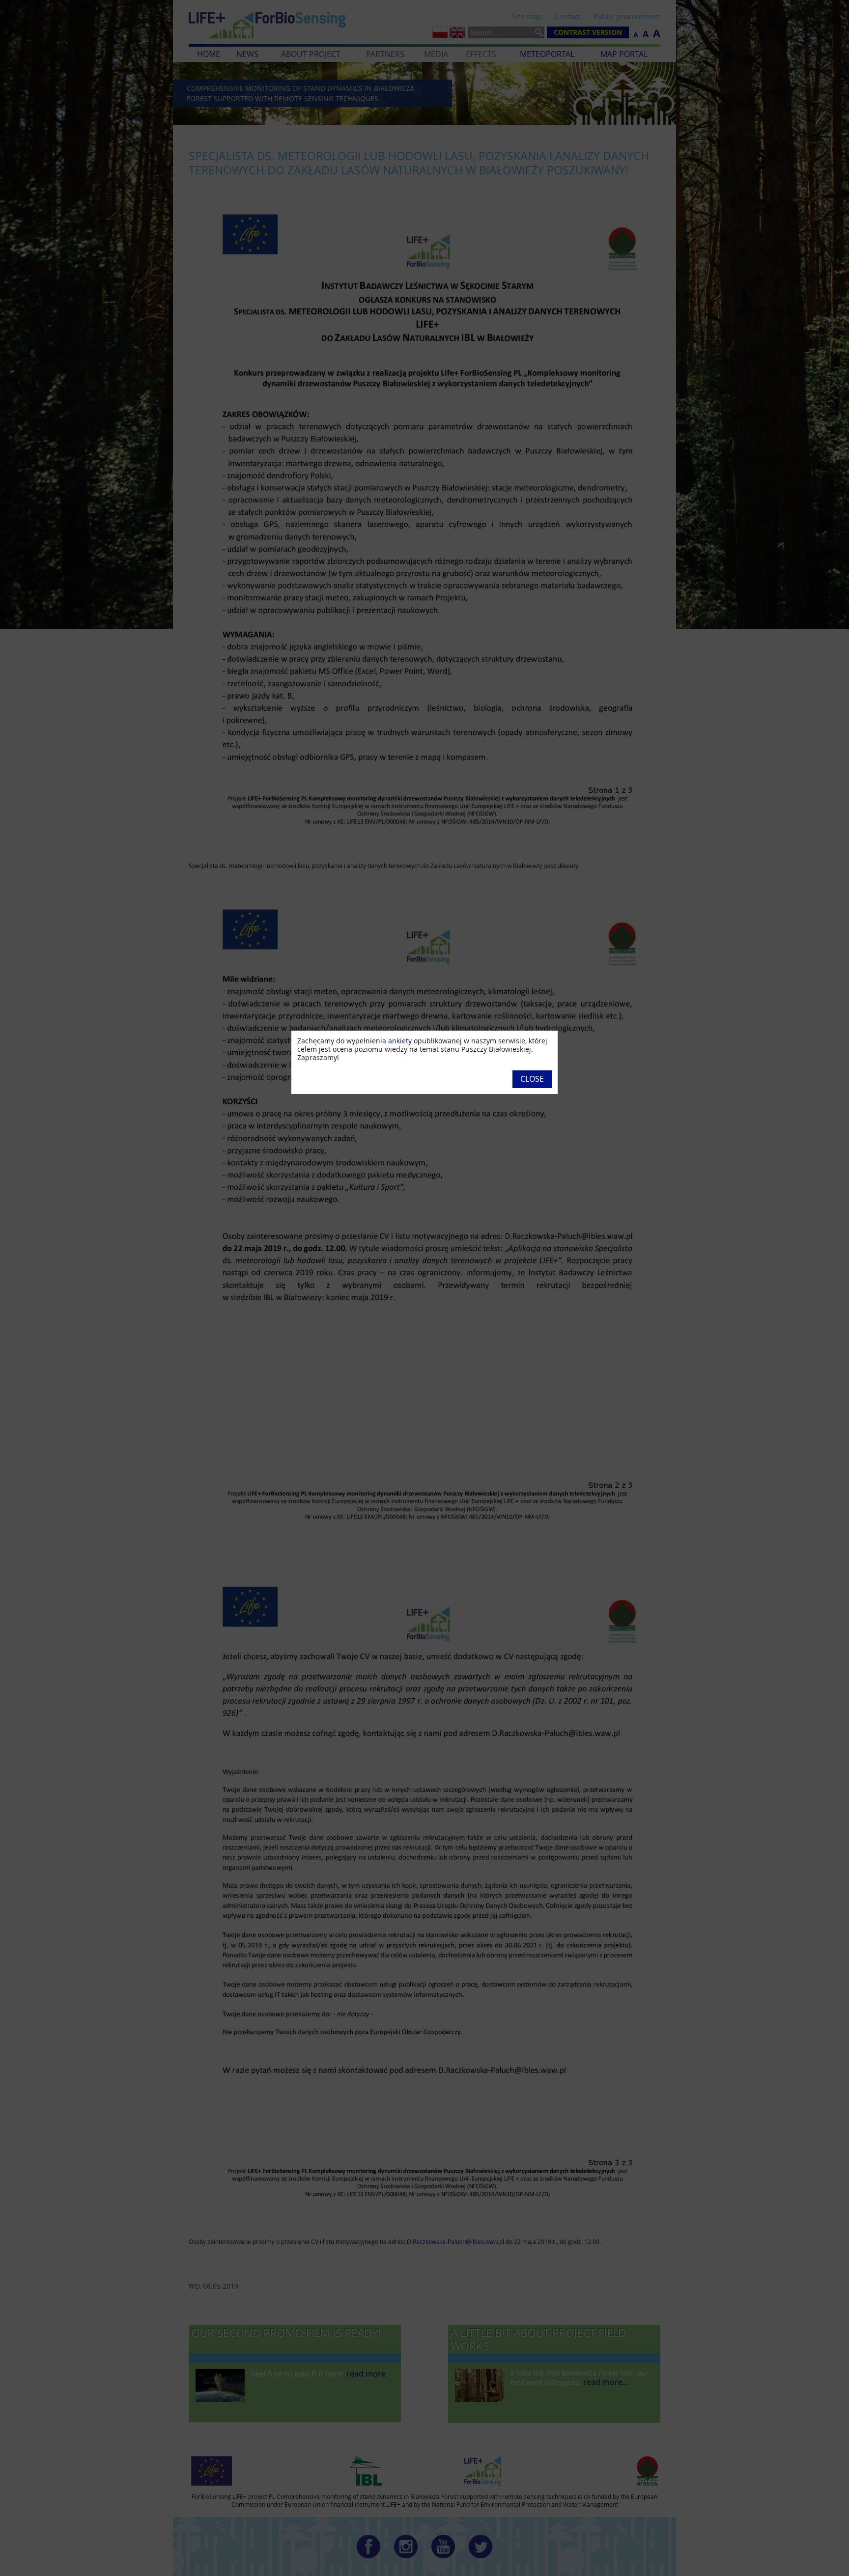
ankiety (400, 1041)
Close (532, 1079)
